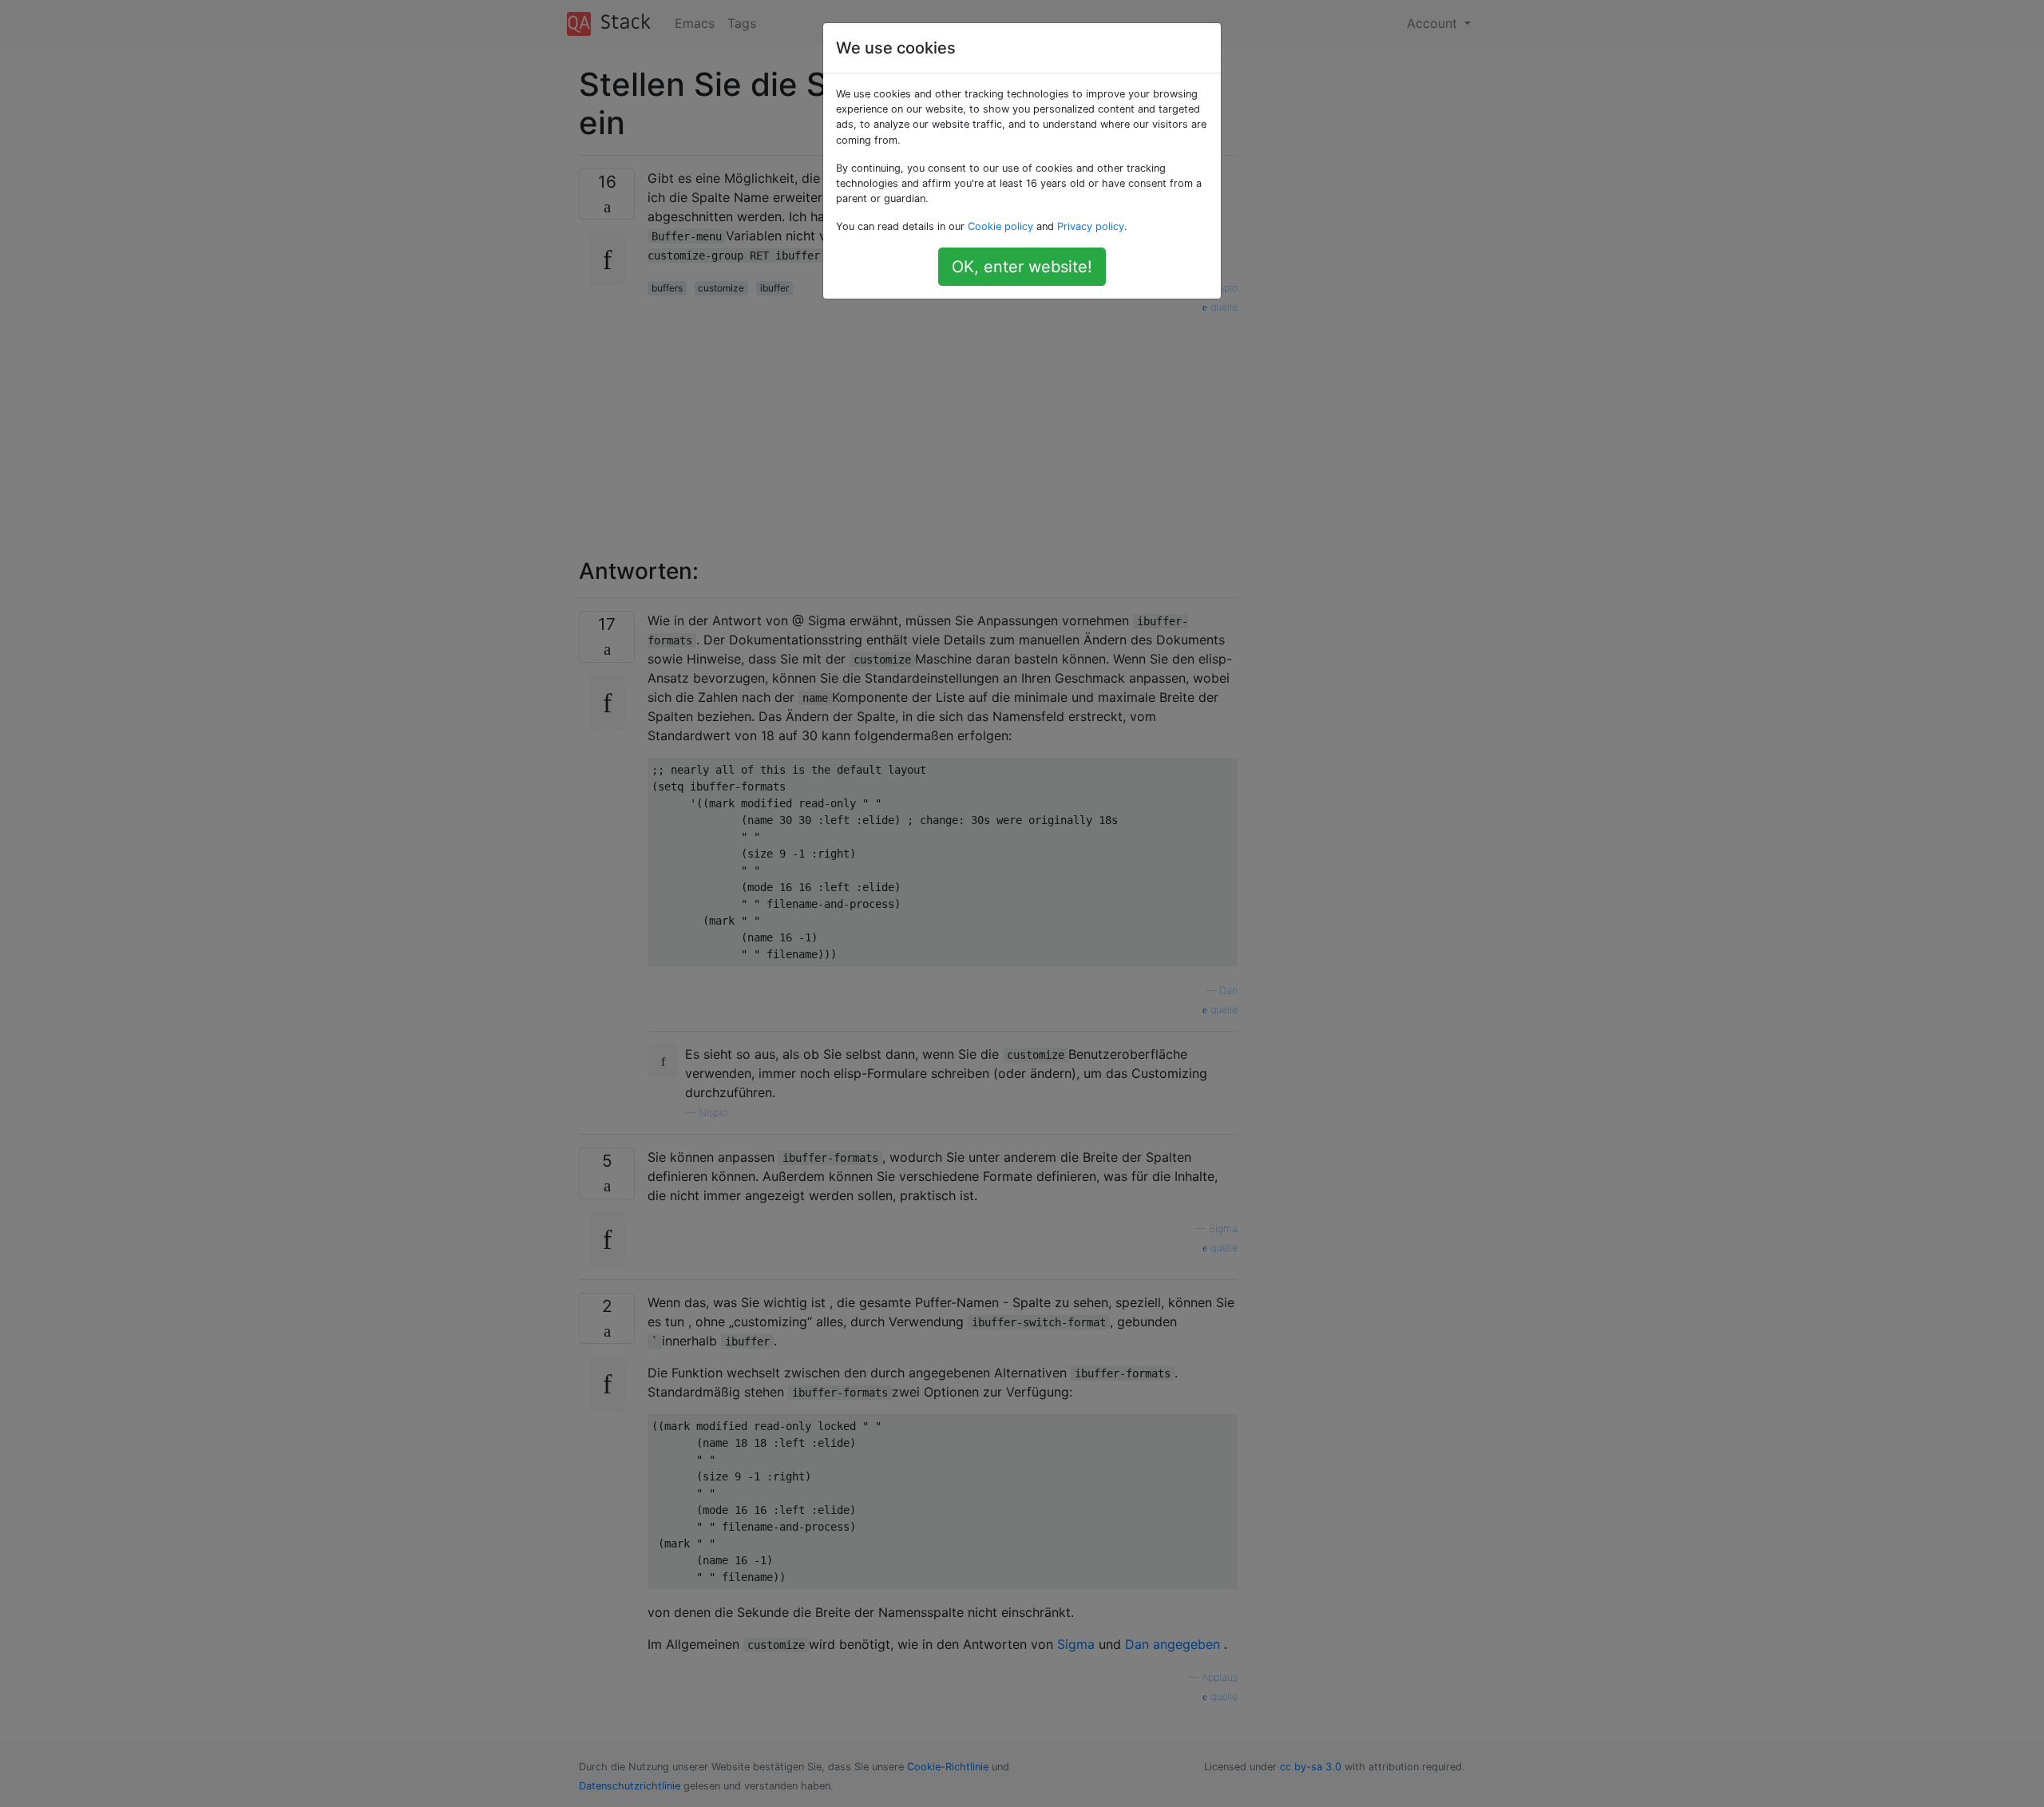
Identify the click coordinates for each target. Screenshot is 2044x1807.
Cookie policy (1000, 226)
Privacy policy (1091, 226)
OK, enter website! (1022, 267)
